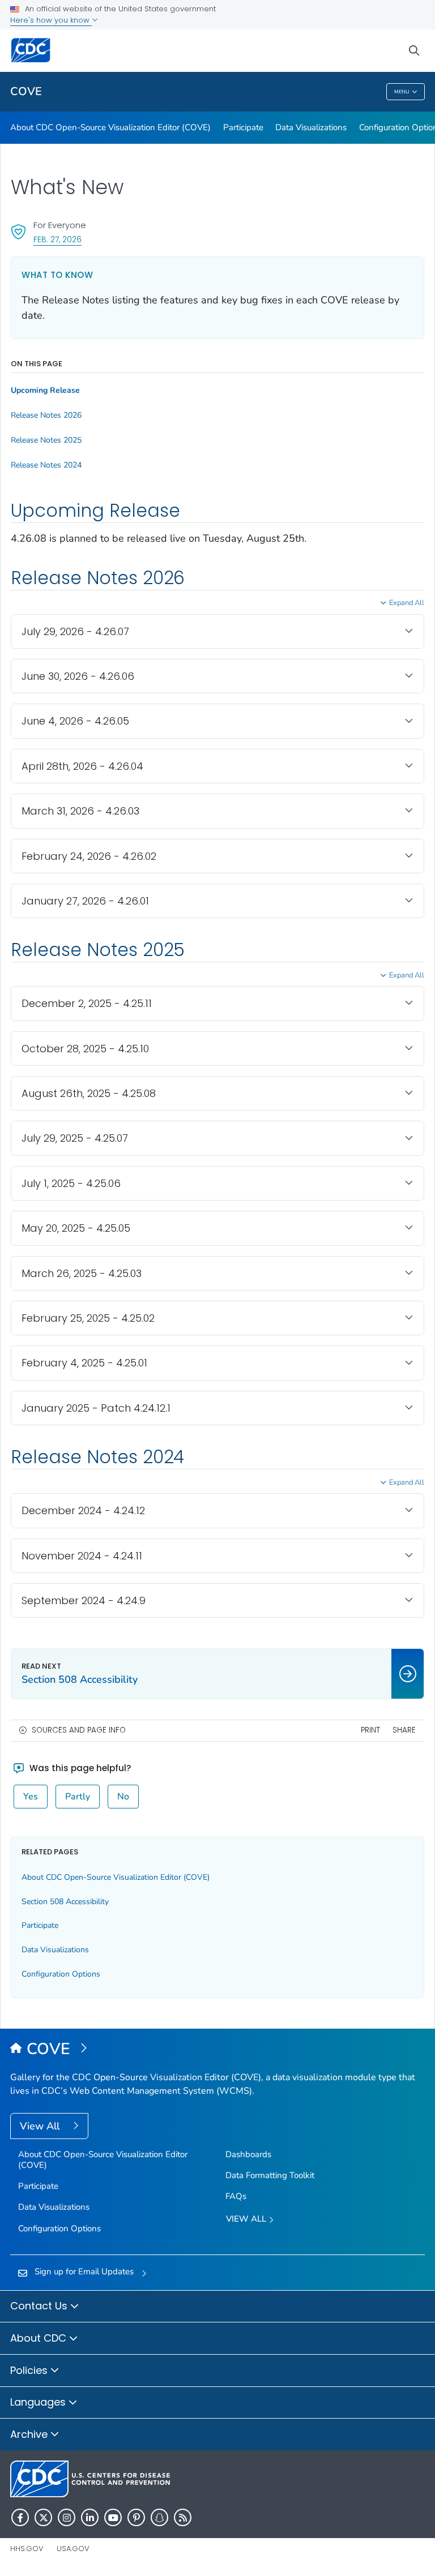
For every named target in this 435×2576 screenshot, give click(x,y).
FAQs (236, 2196)
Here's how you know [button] (51, 20)
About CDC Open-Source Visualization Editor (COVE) (110, 127)
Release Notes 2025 (46, 440)
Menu (402, 92)
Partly (78, 1797)
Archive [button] (30, 2434)
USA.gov (73, 2549)
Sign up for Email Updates (84, 2271)
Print (370, 1730)
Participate (243, 127)
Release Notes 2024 (46, 465)
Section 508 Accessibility (65, 1902)
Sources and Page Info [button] (79, 1730)
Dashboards (248, 2154)
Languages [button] (39, 2402)
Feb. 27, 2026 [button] (57, 239)
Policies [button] (30, 2370)
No (123, 1797)
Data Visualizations (311, 127)
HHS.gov (27, 2549)
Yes (31, 1797)
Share (404, 1730)
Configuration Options (61, 1974)
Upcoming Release (45, 391)
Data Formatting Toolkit (270, 2175)
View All (41, 2126)
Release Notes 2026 (46, 415)
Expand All (407, 603)
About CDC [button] (40, 2338)
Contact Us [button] (40, 2306)
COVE (26, 91)
